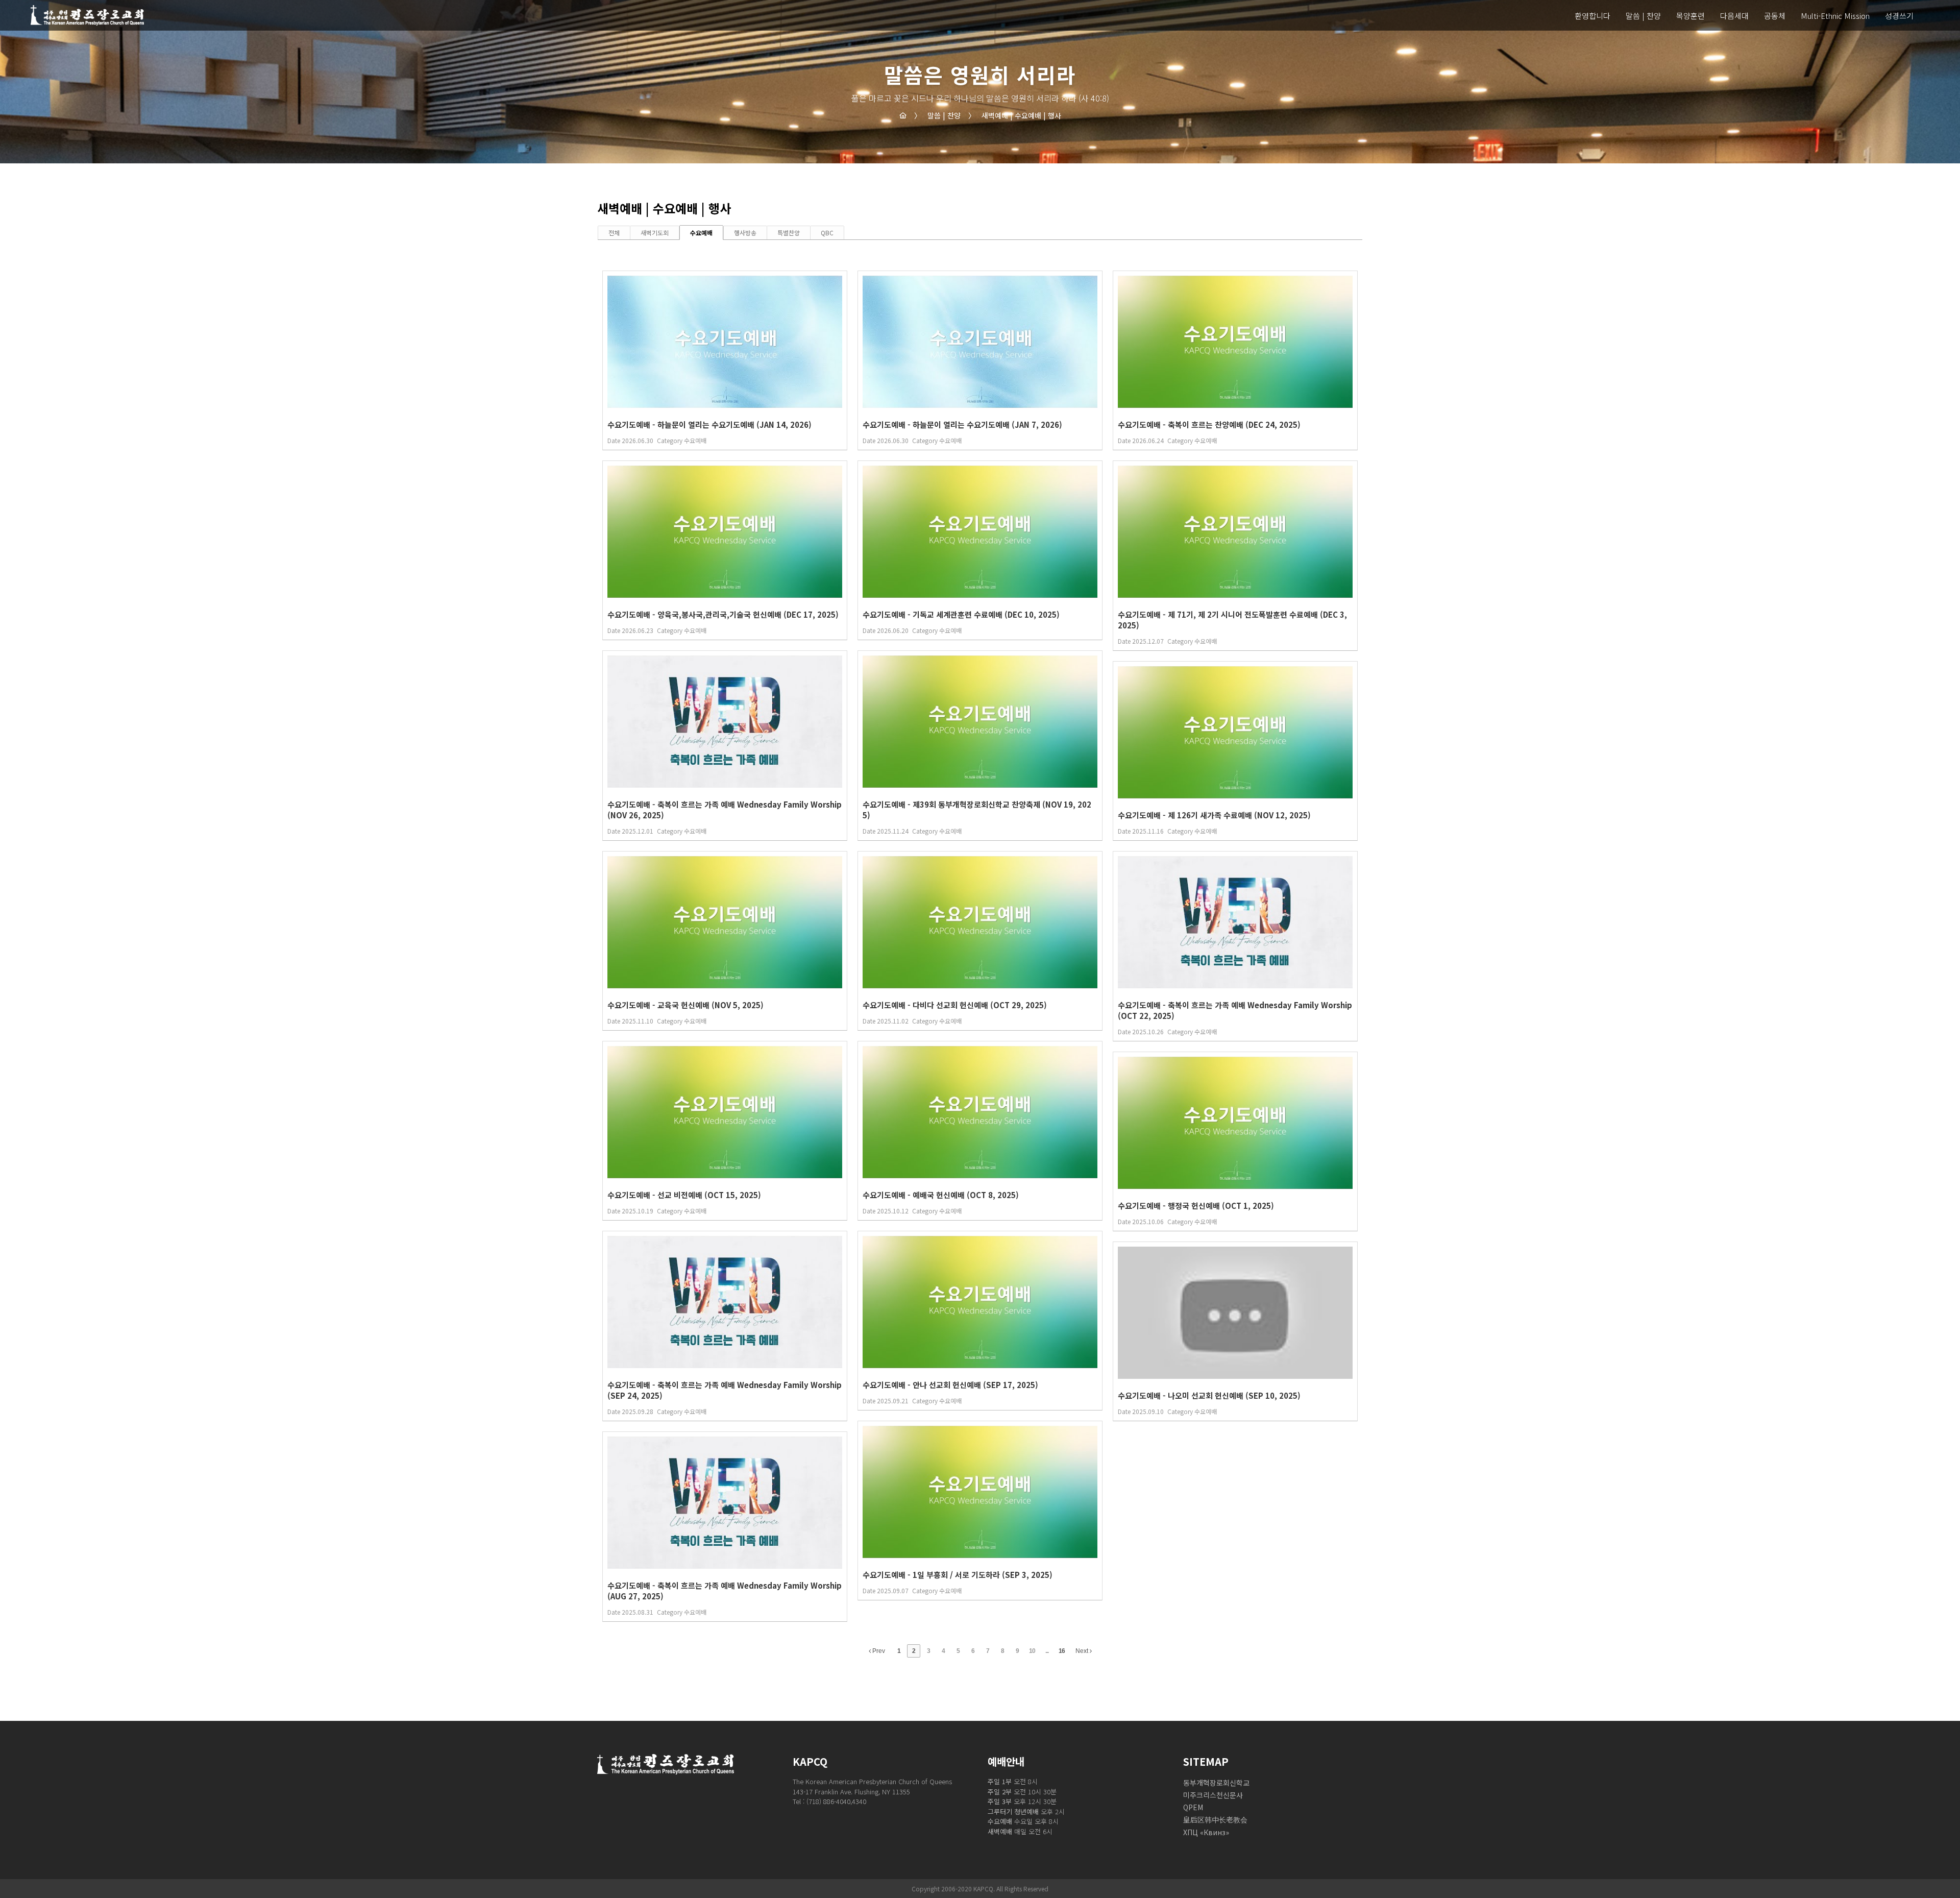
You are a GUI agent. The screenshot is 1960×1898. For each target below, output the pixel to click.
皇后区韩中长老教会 (1215, 1819)
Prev (878, 1651)
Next (1083, 1651)
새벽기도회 (655, 233)
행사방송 (745, 233)
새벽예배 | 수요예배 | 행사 (1015, 115)
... (1047, 1651)
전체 (614, 233)
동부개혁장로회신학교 (1216, 1783)
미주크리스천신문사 (1213, 1795)
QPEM (1193, 1807)
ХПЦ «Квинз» (1206, 1832)
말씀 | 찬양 (937, 115)
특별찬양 (789, 233)
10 (1032, 1651)
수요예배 (701, 233)
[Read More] (725, 360)
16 (1062, 1651)
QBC (827, 233)
